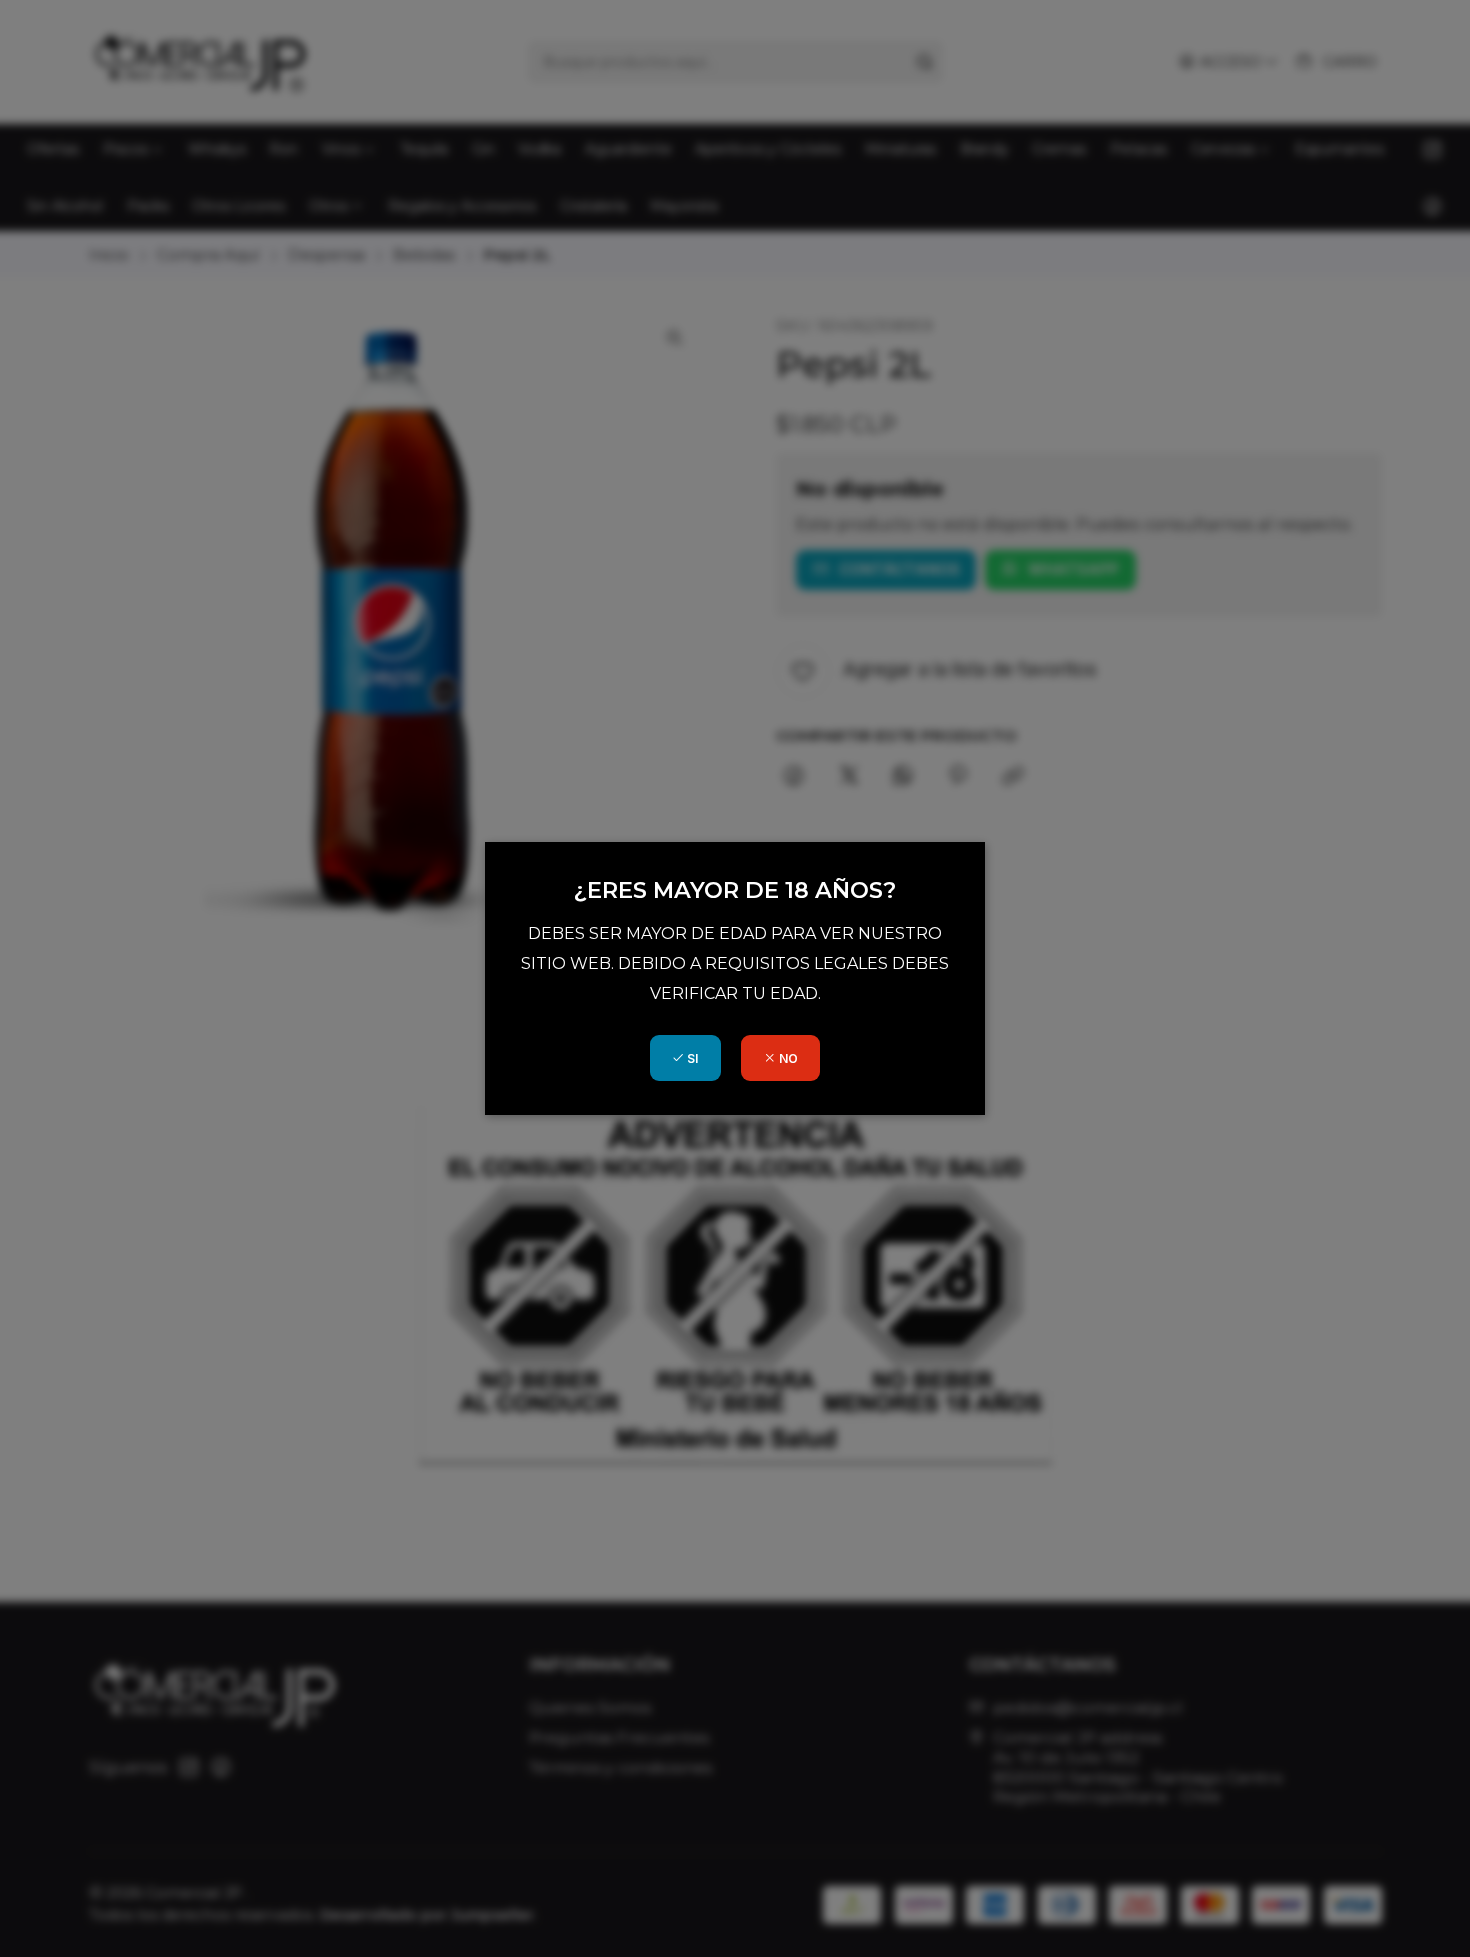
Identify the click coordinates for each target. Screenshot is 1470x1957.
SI (691, 1058)
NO (787, 1058)
